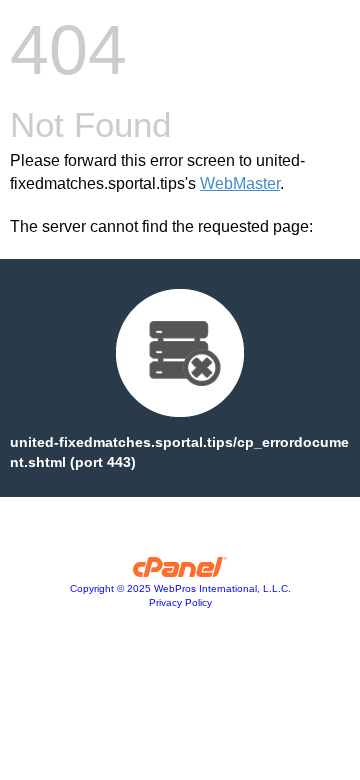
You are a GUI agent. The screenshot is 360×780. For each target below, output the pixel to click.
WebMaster (240, 183)
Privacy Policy (180, 602)
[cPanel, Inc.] (180, 572)
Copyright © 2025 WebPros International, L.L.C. (180, 588)
